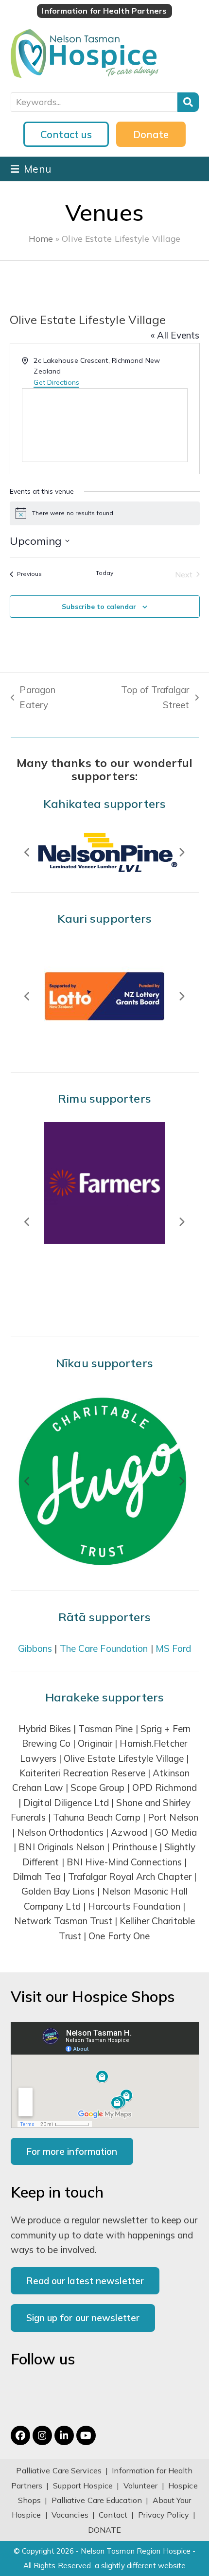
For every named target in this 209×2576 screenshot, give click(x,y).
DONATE (105, 2530)
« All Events (175, 335)
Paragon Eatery (33, 698)
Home (41, 238)
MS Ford (174, 1648)
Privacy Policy (164, 2515)
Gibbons (35, 1648)
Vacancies (70, 2515)
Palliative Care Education (97, 2500)
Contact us (66, 134)
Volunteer (141, 2486)
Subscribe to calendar (99, 607)
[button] (31, 169)
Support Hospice (83, 2486)
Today (105, 573)
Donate (151, 134)
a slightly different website (140, 2566)
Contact (114, 2515)
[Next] (182, 852)
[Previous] (28, 852)
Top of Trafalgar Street (142, 698)
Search (188, 102)
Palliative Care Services (59, 2470)
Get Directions (56, 382)
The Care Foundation (104, 1648)
